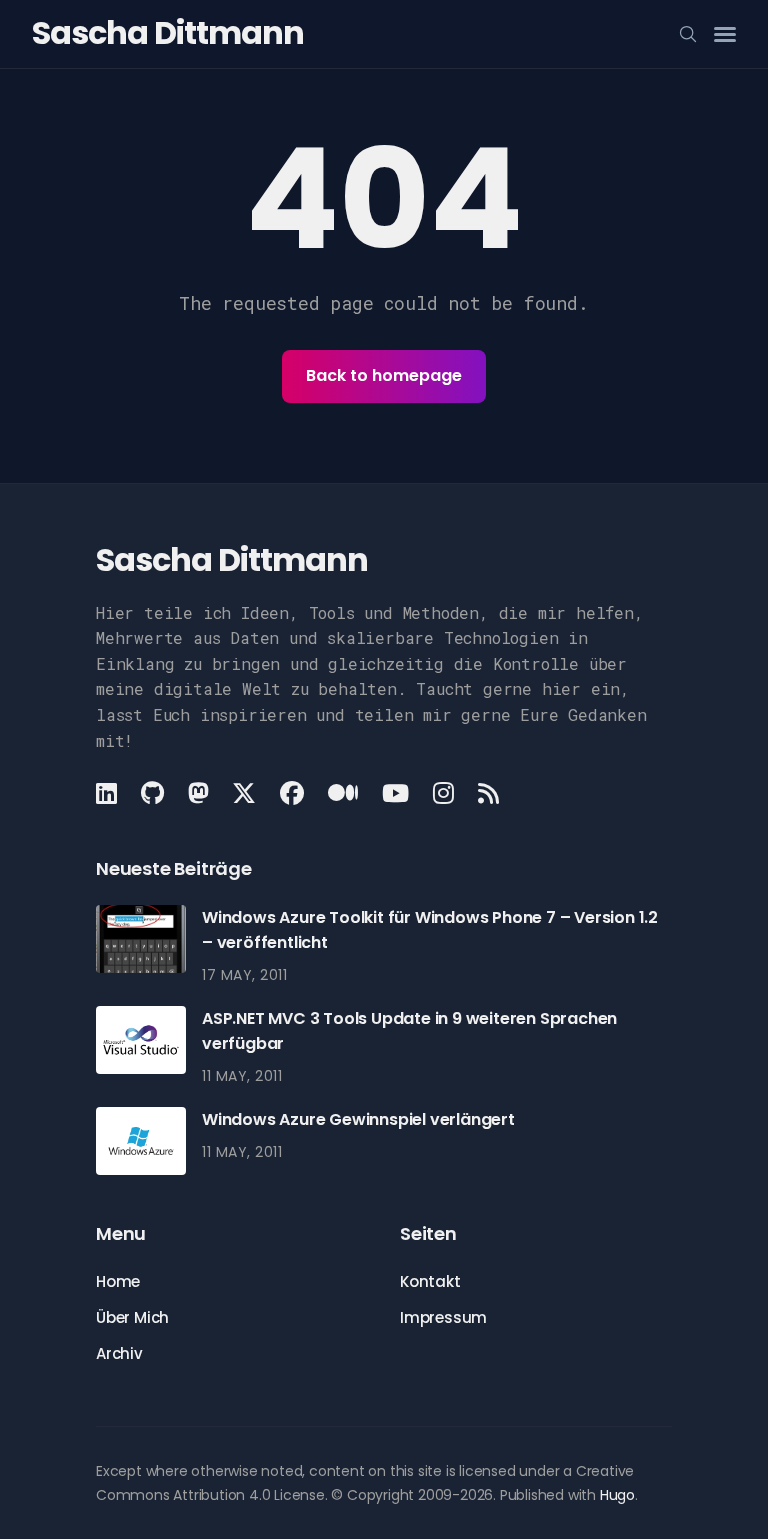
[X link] (244, 793)
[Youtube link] (395, 793)
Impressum (443, 1317)
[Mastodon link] (198, 793)
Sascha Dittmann (168, 32)
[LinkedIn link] (108, 793)
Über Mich (132, 1317)
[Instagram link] (443, 793)
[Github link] (152, 793)
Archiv (119, 1353)
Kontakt (430, 1281)
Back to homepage (384, 375)
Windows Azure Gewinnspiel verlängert (358, 1119)
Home (118, 1281)
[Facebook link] (292, 793)
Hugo (617, 1495)
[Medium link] (343, 793)
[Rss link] (488, 793)
